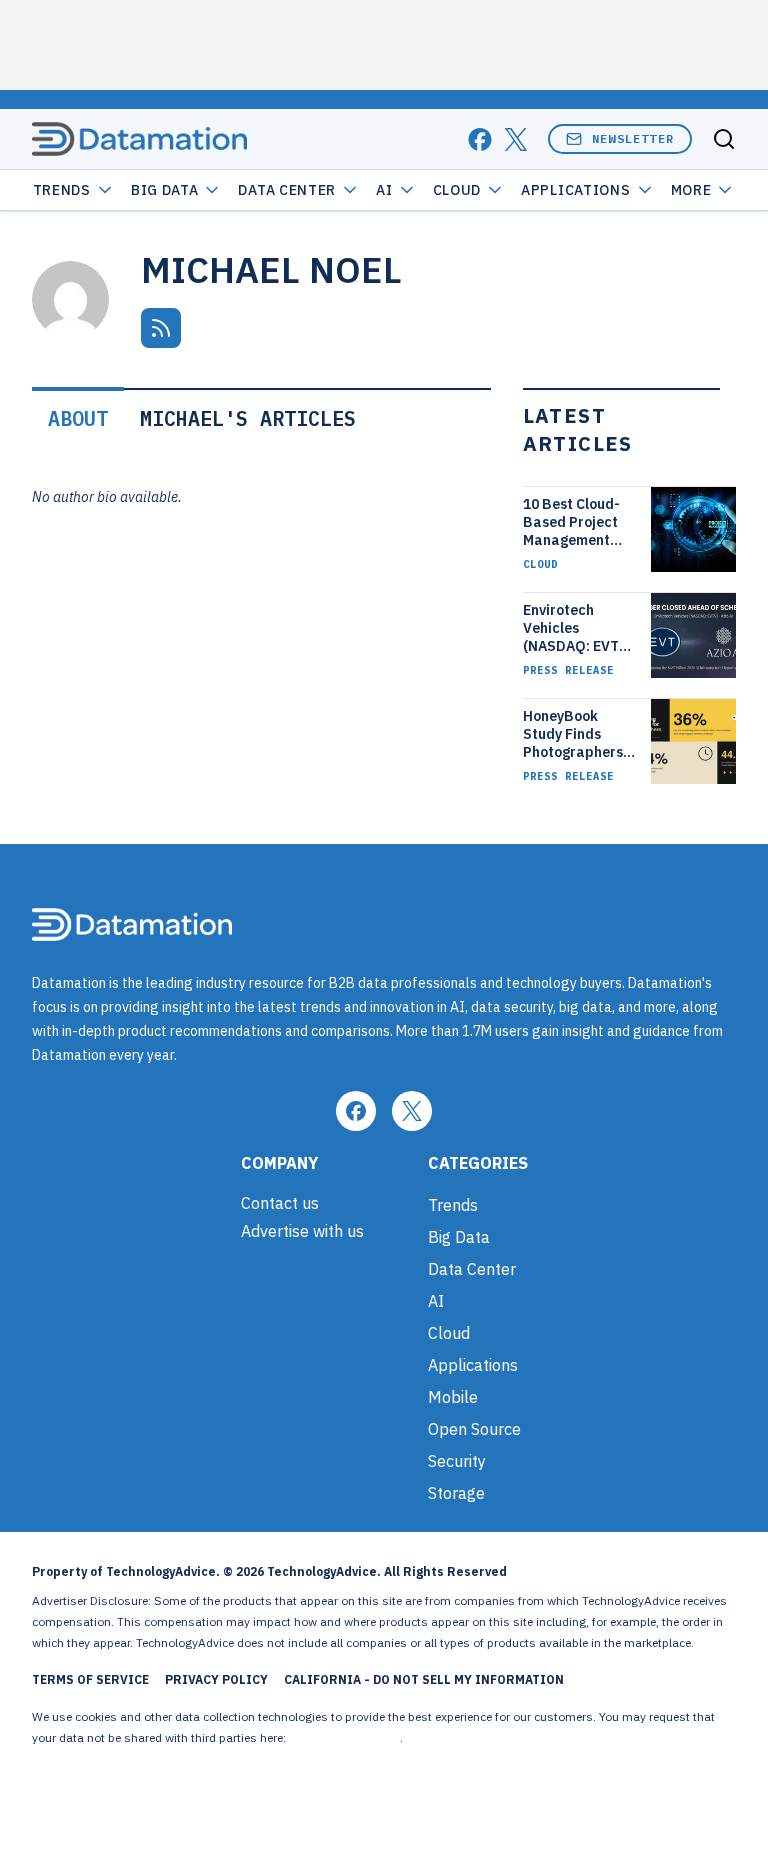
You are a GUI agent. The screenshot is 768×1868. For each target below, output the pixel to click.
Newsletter (633, 138)
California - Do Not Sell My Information (424, 1679)
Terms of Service (90, 1679)
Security (457, 1461)
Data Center (287, 190)
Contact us (280, 1203)
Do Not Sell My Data (344, 1737)
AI (384, 190)
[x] (516, 139)
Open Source (474, 1429)
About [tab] (78, 418)
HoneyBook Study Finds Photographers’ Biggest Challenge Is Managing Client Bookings (576, 734)
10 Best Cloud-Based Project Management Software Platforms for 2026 (571, 522)
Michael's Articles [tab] (248, 418)
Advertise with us (302, 1231)
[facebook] (480, 139)
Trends (62, 190)
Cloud (457, 190)
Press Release (568, 670)
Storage (456, 1493)
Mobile (453, 1397)
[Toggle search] (724, 139)
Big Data (165, 190)
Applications (575, 190)
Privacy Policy (216, 1679)
